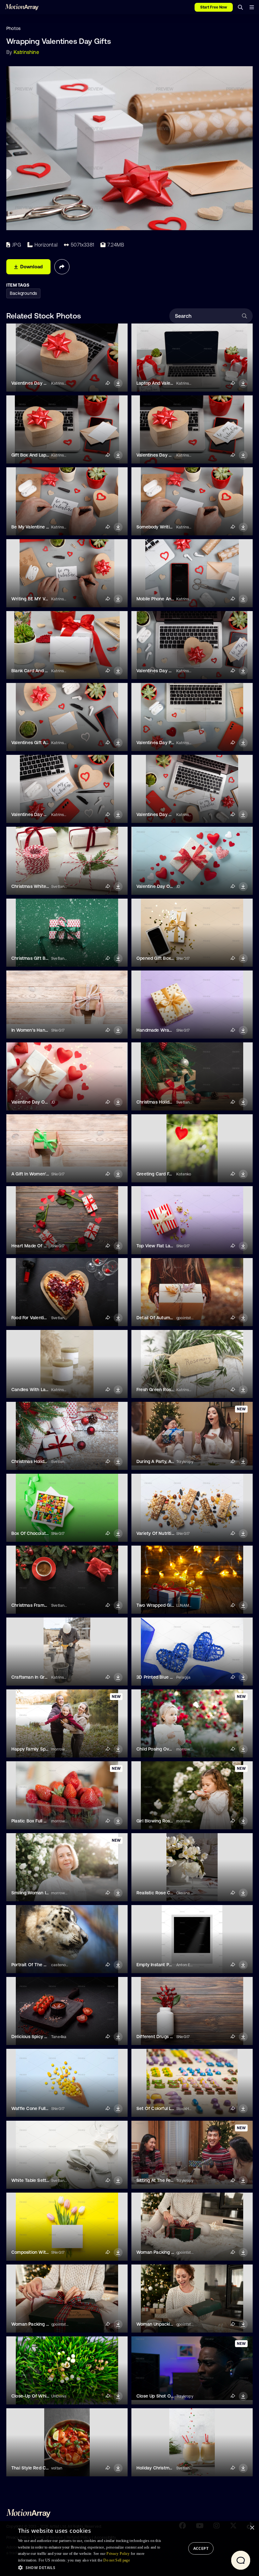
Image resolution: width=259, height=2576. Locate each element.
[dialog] (129, 2549)
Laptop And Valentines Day (164, 383)
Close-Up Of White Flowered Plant (47, 2396)
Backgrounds (23, 293)
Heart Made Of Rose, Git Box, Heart (48, 1246)
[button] (91, 2567)
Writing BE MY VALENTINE (39, 599)
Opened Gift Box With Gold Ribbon (172, 958)
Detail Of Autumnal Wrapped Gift (171, 1318)
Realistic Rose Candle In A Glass (170, 1893)
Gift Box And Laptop (32, 455)
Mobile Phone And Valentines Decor (174, 599)
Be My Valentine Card (34, 527)
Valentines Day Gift (156, 455)
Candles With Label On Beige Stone (49, 1390)
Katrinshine (26, 52)
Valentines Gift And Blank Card (43, 743)
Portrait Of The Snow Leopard (42, 1965)
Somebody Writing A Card (163, 527)
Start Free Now (214, 7)
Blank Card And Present (36, 671)
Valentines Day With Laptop (40, 814)
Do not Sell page (117, 2560)
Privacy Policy (118, 2554)
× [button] (252, 2528)
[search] (240, 7)
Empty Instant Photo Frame (165, 1965)
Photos (13, 28)
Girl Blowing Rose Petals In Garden (172, 1821)
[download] (118, 383)
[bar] (252, 7)
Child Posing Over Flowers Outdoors (174, 1749)
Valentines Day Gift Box (36, 383)
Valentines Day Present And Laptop (173, 743)
